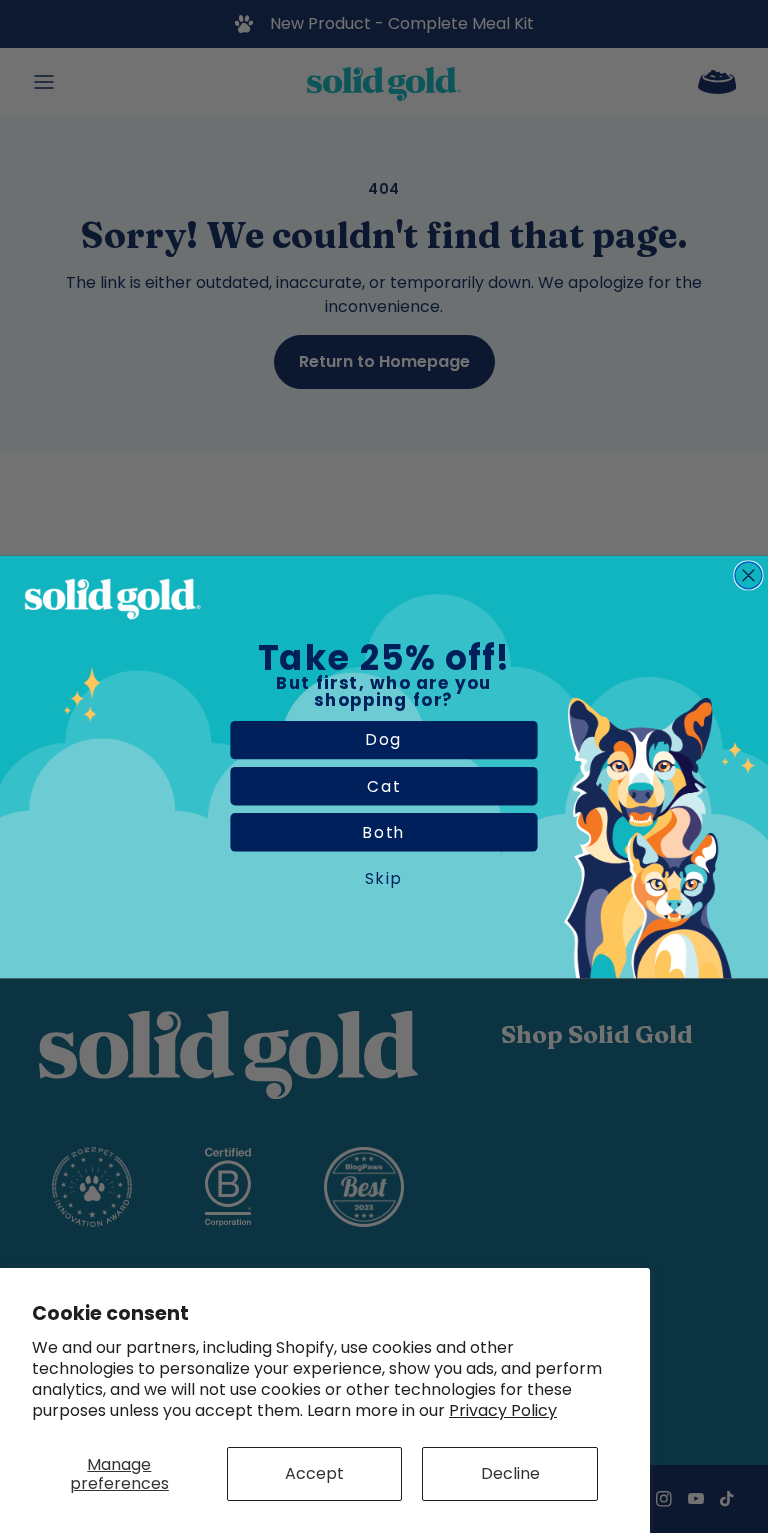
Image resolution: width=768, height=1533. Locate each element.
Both (384, 832)
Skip (384, 878)
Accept (314, 1473)
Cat (384, 786)
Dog (384, 739)
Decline (510, 1473)
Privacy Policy (503, 1410)
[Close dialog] (748, 574)
